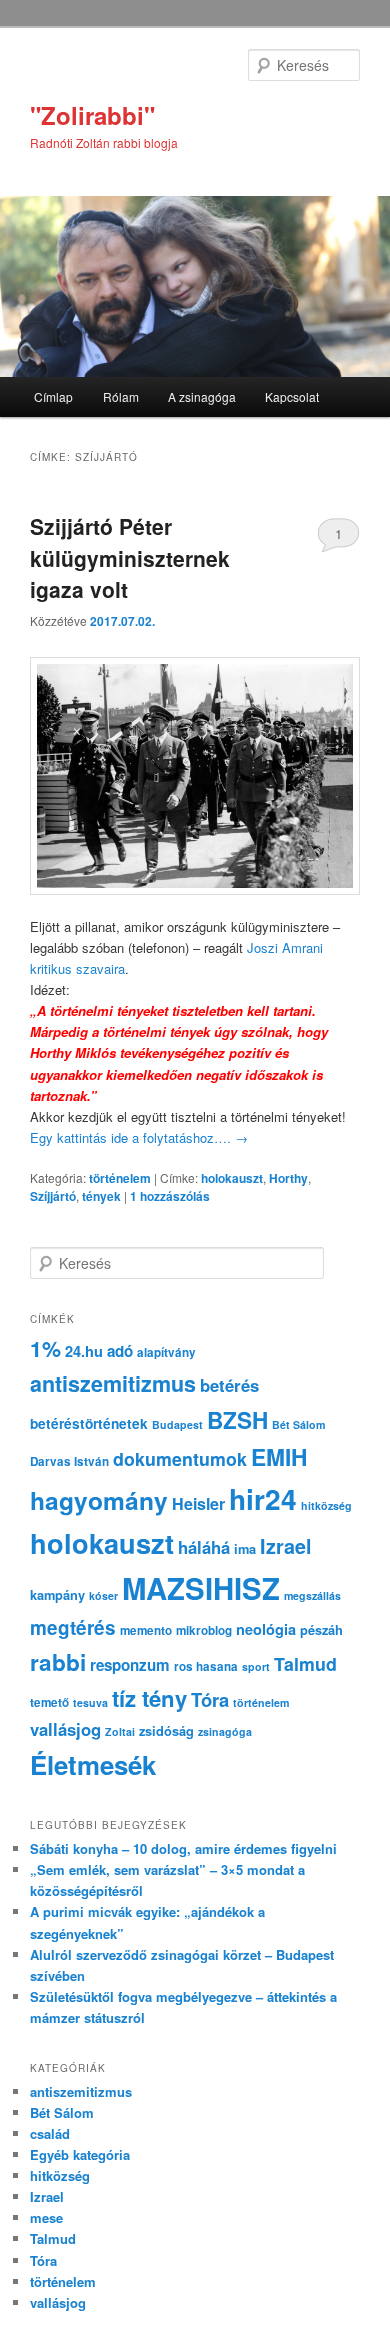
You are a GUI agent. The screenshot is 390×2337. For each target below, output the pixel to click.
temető (49, 1702)
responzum (130, 1665)
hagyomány (99, 1500)
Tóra (210, 1699)
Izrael (286, 1546)
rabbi (58, 1662)
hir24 (263, 1498)
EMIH (279, 1456)
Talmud (305, 1663)
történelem (120, 1178)
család (50, 2133)
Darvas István (69, 1461)
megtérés (73, 1627)
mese (46, 2217)
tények (101, 1196)
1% (45, 1348)
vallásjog (65, 1729)
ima (245, 1549)
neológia (266, 1629)
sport (256, 1666)
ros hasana (206, 1666)
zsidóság (166, 1731)
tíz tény (149, 1698)
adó (120, 1351)
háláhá (204, 1547)
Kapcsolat (292, 396)
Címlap (53, 396)
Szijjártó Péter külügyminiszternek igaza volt (130, 557)
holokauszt (232, 1178)
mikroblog (204, 1630)
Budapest (177, 1424)
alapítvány (166, 1352)
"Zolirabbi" (92, 115)
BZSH (237, 1420)
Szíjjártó (53, 1196)
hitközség (326, 1505)
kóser (103, 1595)
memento (146, 1630)
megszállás (312, 1595)
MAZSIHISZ (201, 1588)
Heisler (198, 1503)
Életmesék (93, 1764)
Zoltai (120, 1731)
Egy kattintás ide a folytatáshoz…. (139, 1137)
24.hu (84, 1351)
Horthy (288, 1178)
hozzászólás (170, 1196)
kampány (57, 1595)
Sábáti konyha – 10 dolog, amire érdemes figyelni (183, 1848)
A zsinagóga (202, 396)
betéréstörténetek (89, 1423)
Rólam (121, 396)
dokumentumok (180, 1458)
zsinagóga (225, 1731)
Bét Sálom (298, 1424)
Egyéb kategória (80, 2154)
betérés (229, 1385)
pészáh (321, 1630)
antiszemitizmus (113, 1383)
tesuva (90, 1702)
